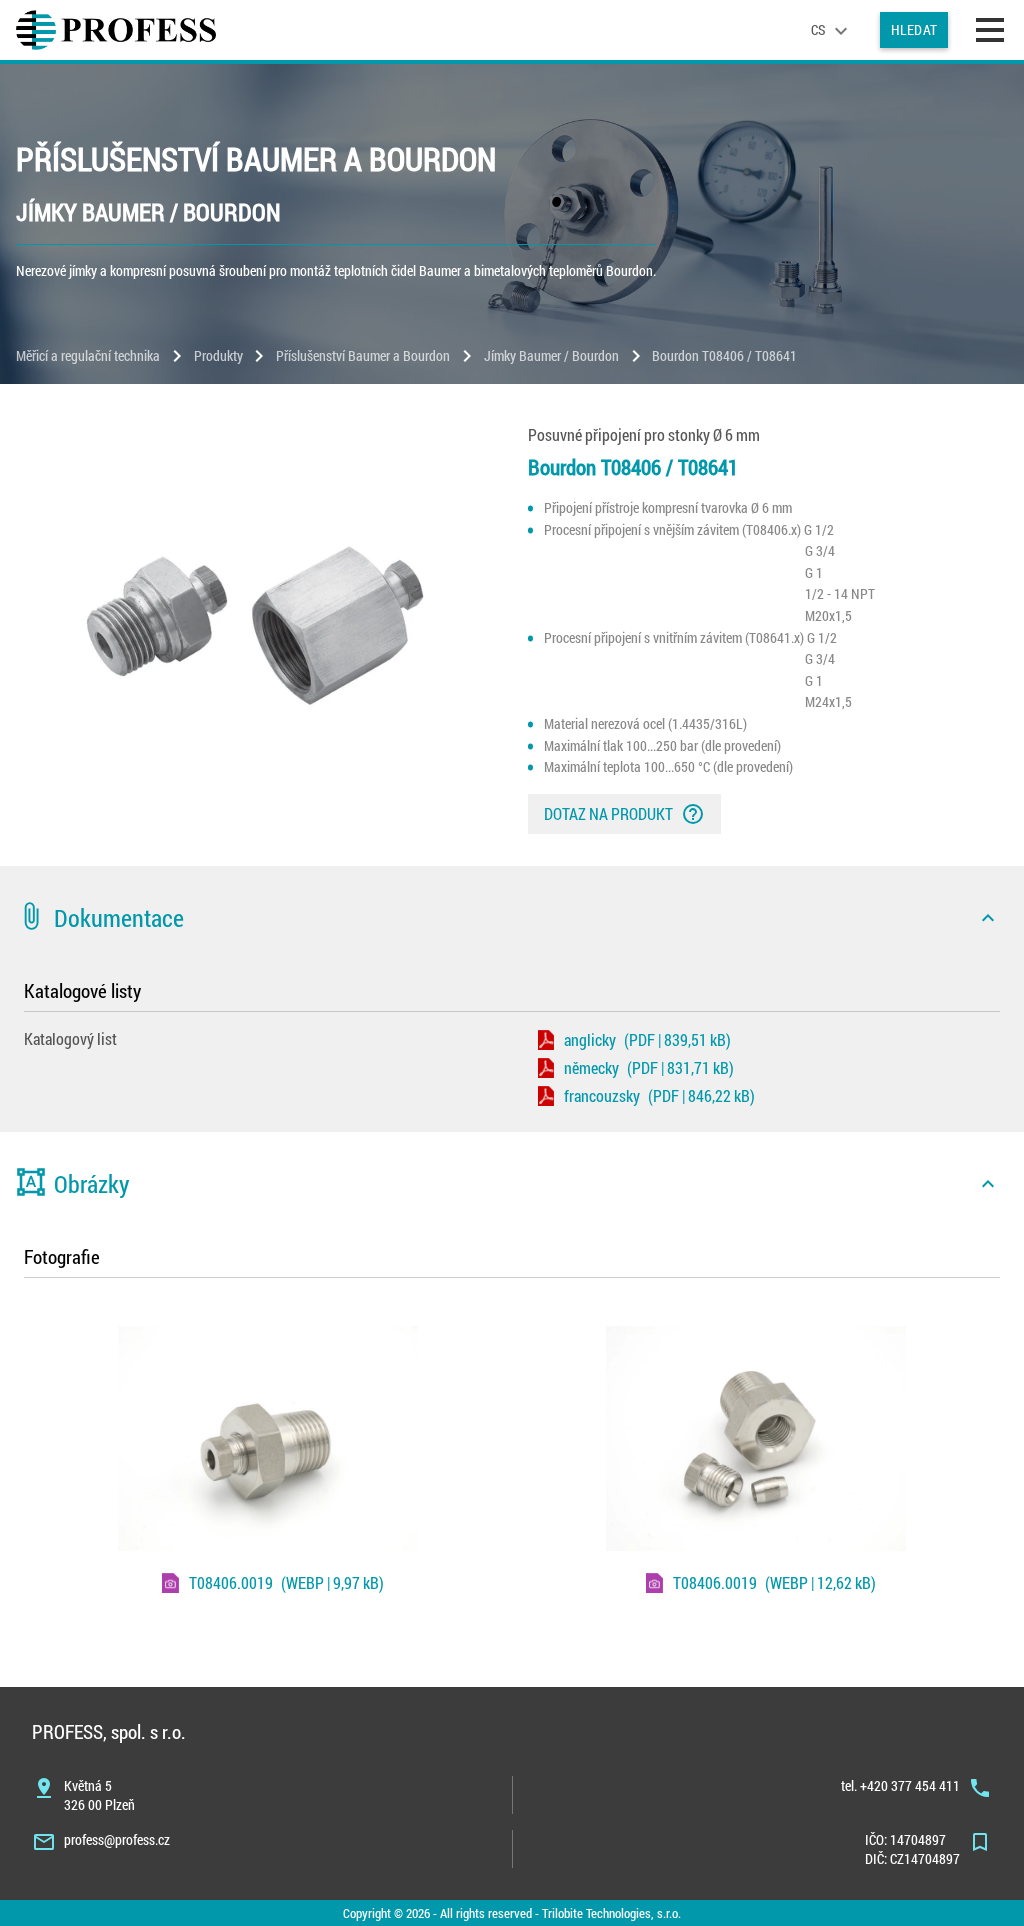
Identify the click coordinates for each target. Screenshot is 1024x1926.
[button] (512, 918)
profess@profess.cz (117, 1839)
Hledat (914, 29)
